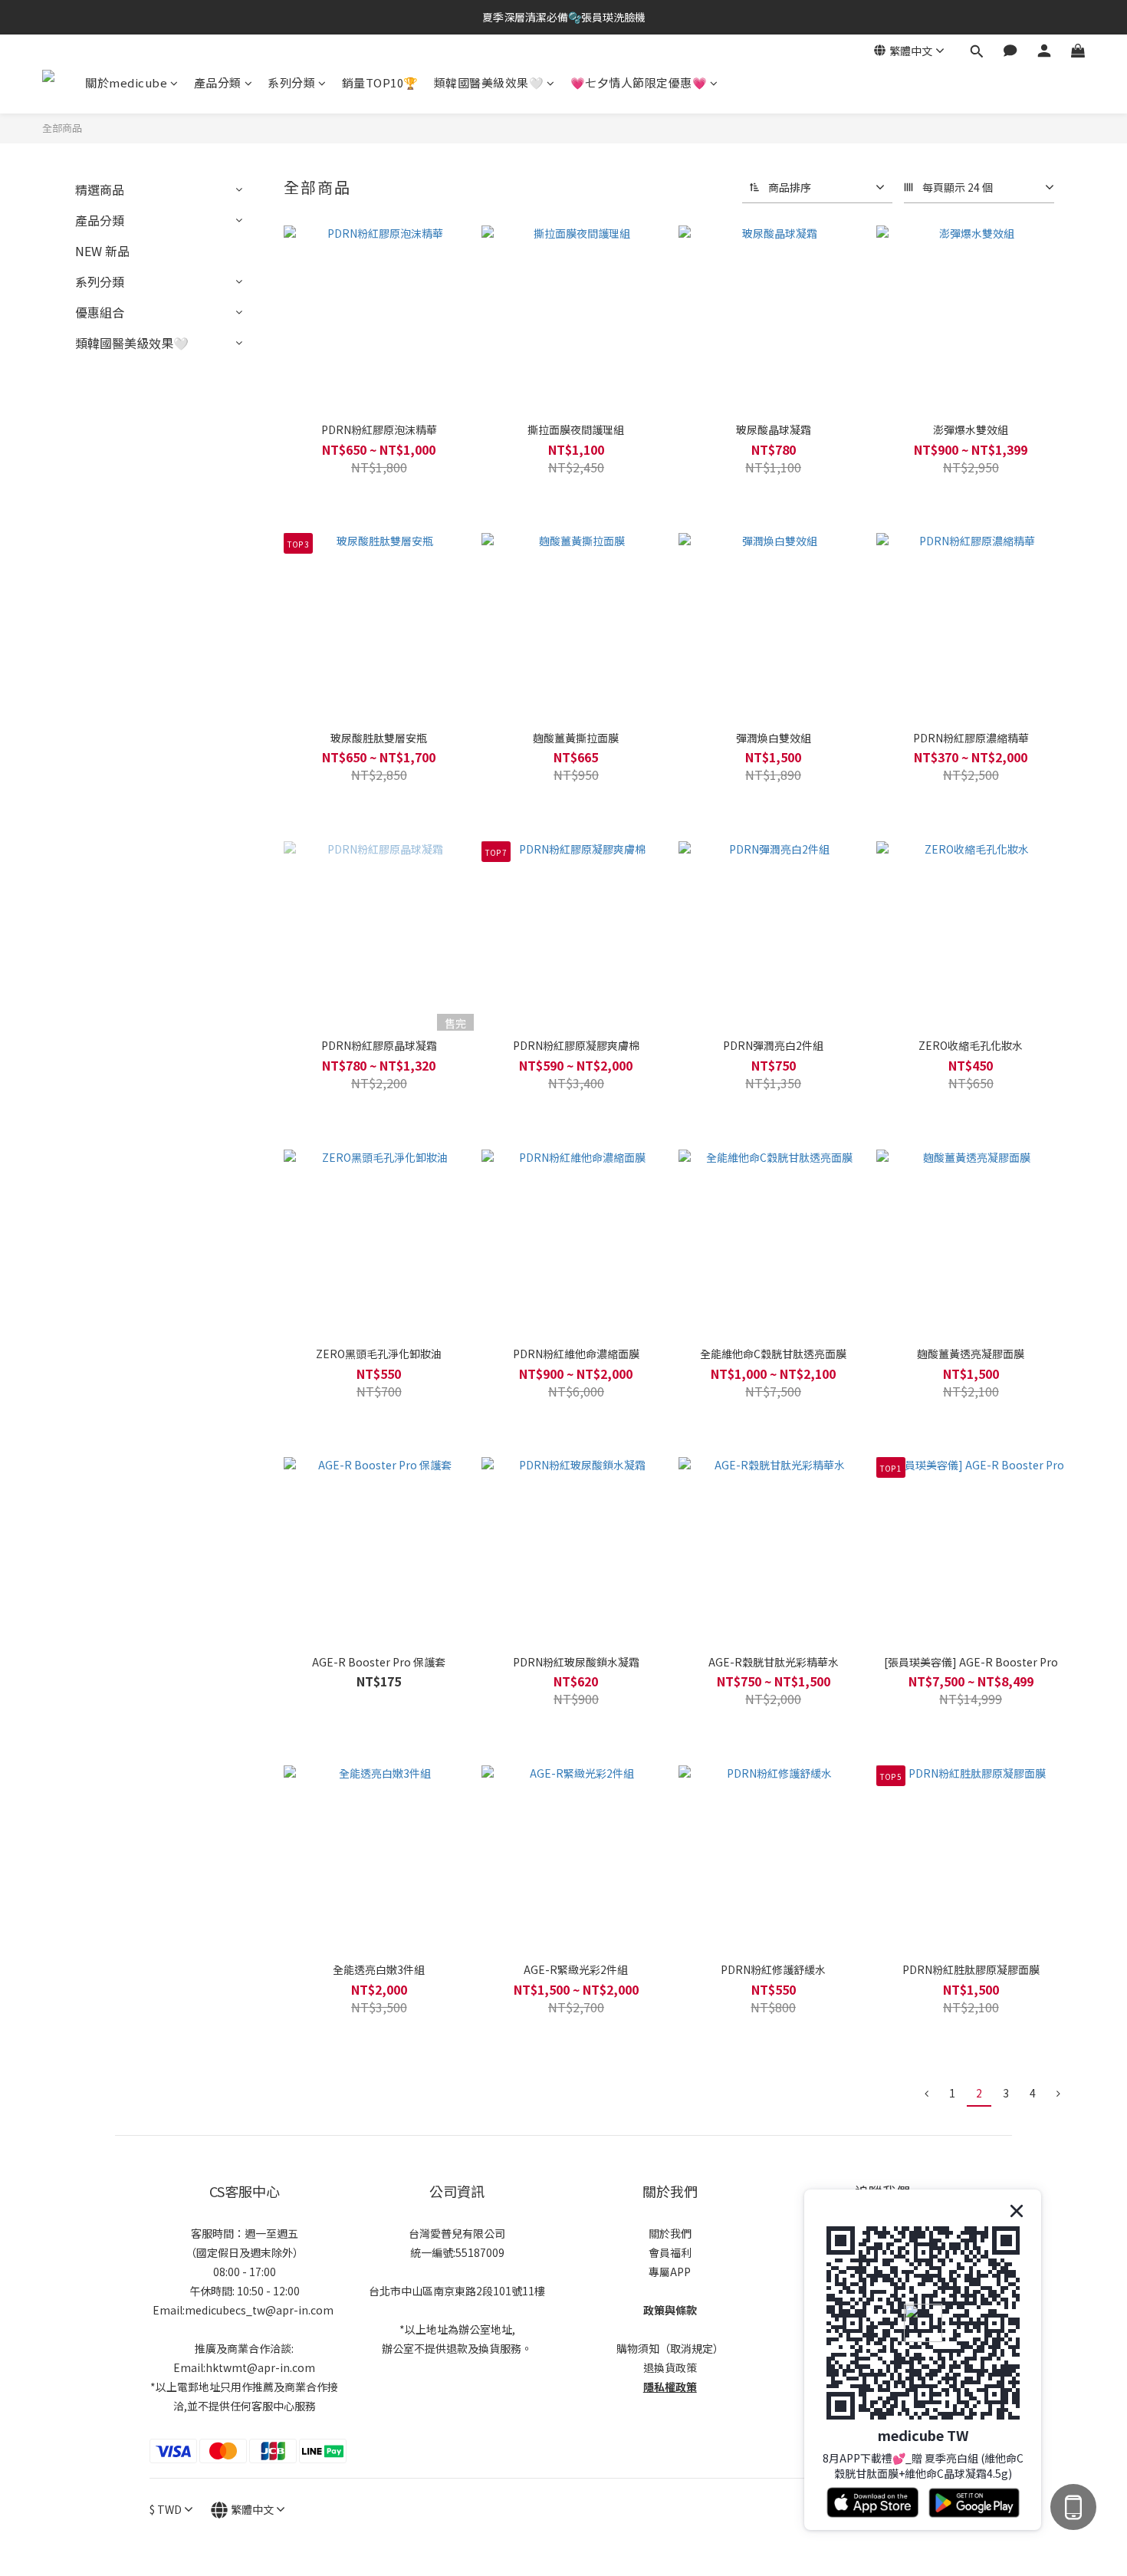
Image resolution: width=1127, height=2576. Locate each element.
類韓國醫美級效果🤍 (489, 82)
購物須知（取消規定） (670, 2348)
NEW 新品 (102, 251)
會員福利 (670, 2252)
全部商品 (62, 128)
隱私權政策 (670, 2387)
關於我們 (670, 2233)
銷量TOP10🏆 (380, 82)
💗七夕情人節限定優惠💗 (639, 82)
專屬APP (670, 2272)
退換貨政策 (670, 2367)
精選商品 (100, 189)
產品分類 (218, 82)
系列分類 (291, 82)
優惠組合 (100, 312)
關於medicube (126, 82)
